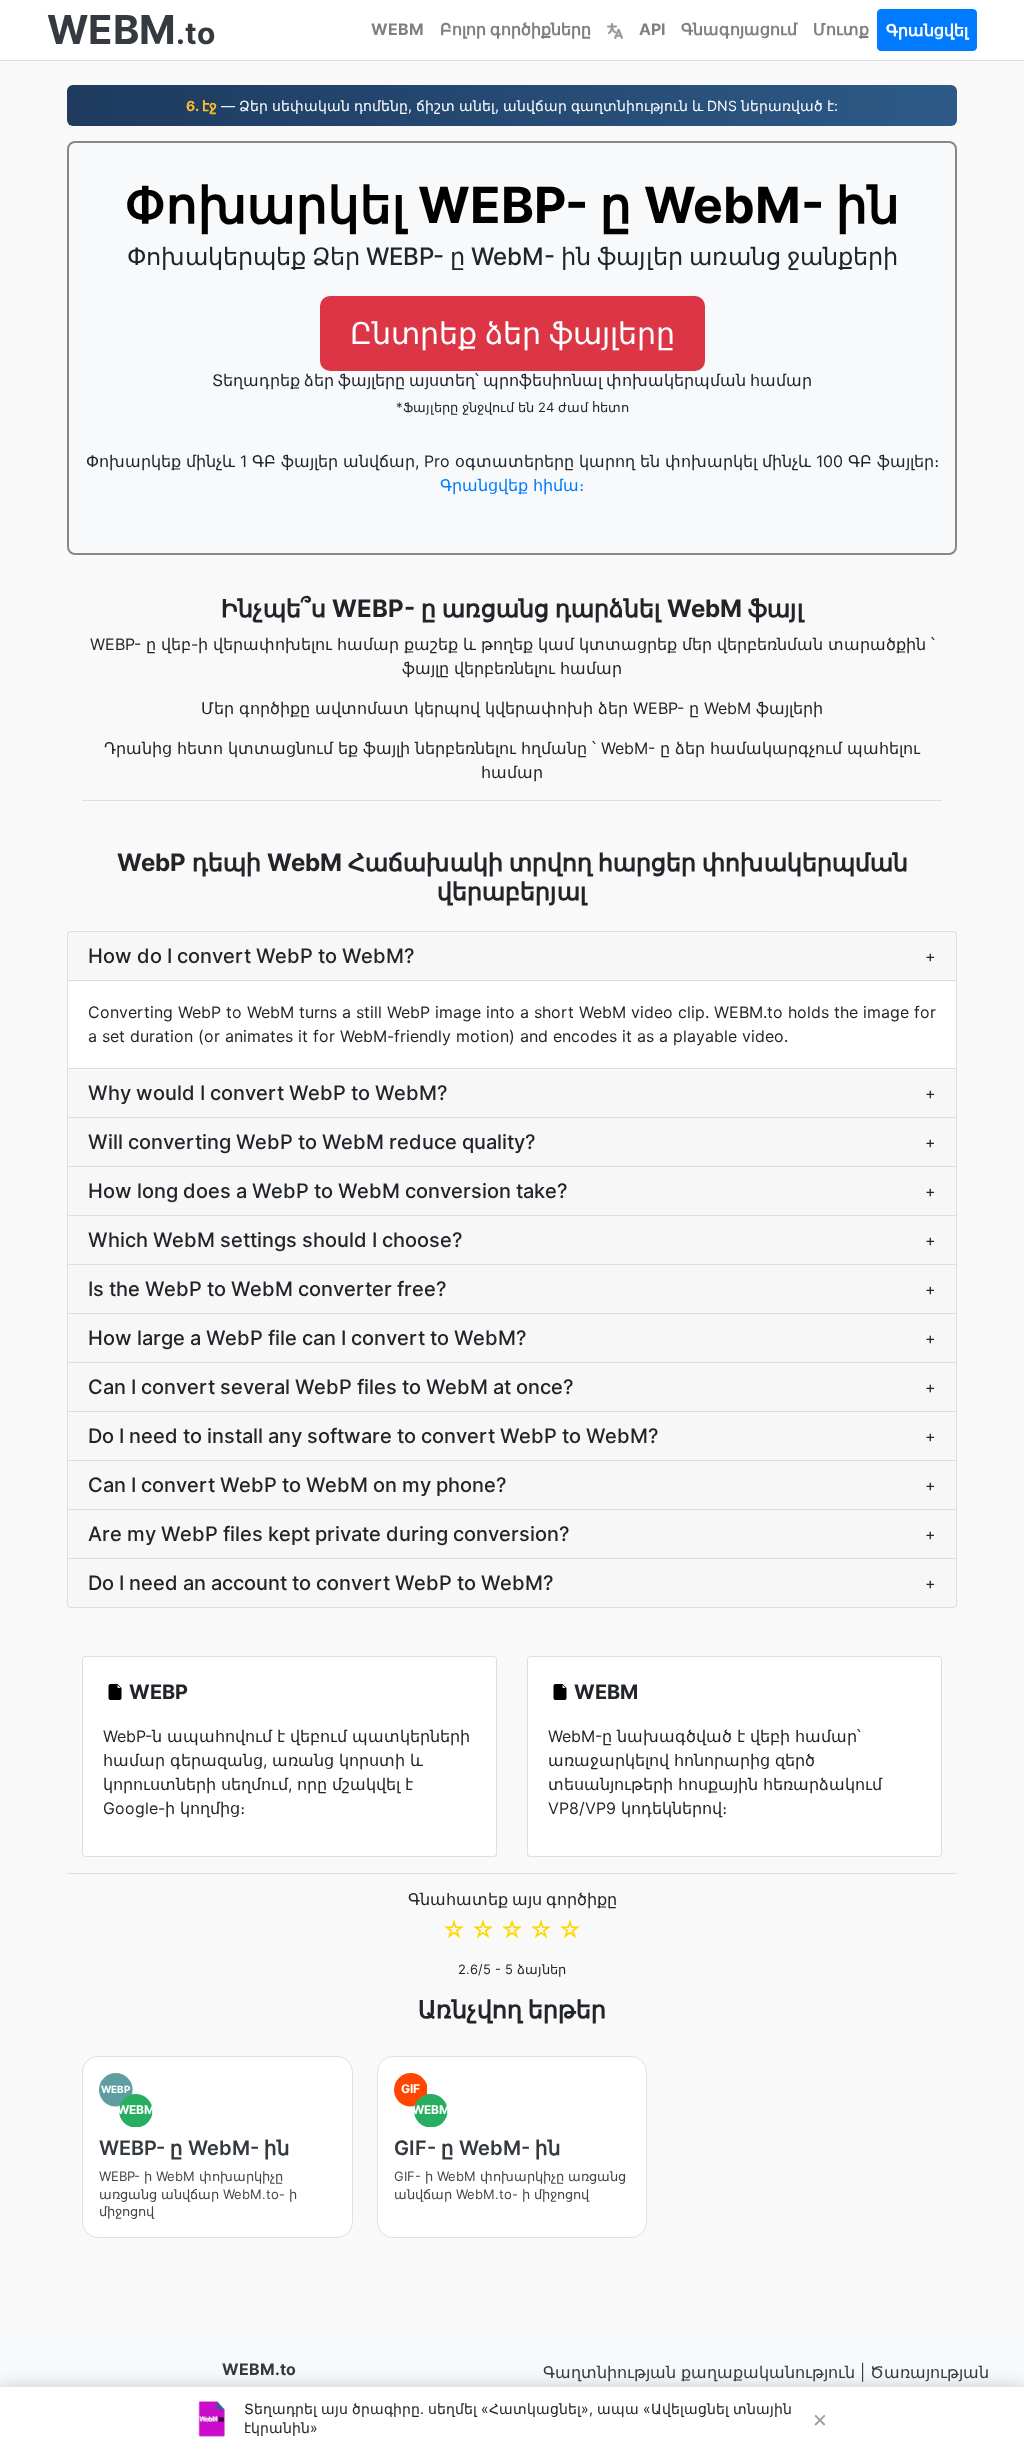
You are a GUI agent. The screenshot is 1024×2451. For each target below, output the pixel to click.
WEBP (158, 1692)
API (652, 29)
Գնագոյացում (739, 29)
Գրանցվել (927, 30)
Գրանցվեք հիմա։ (512, 485)
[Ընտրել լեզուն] (615, 29)
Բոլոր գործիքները (515, 29)
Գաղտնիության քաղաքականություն (699, 2372)
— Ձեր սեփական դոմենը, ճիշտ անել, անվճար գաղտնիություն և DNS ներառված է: (512, 105)
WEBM (397, 29)
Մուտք (841, 29)
